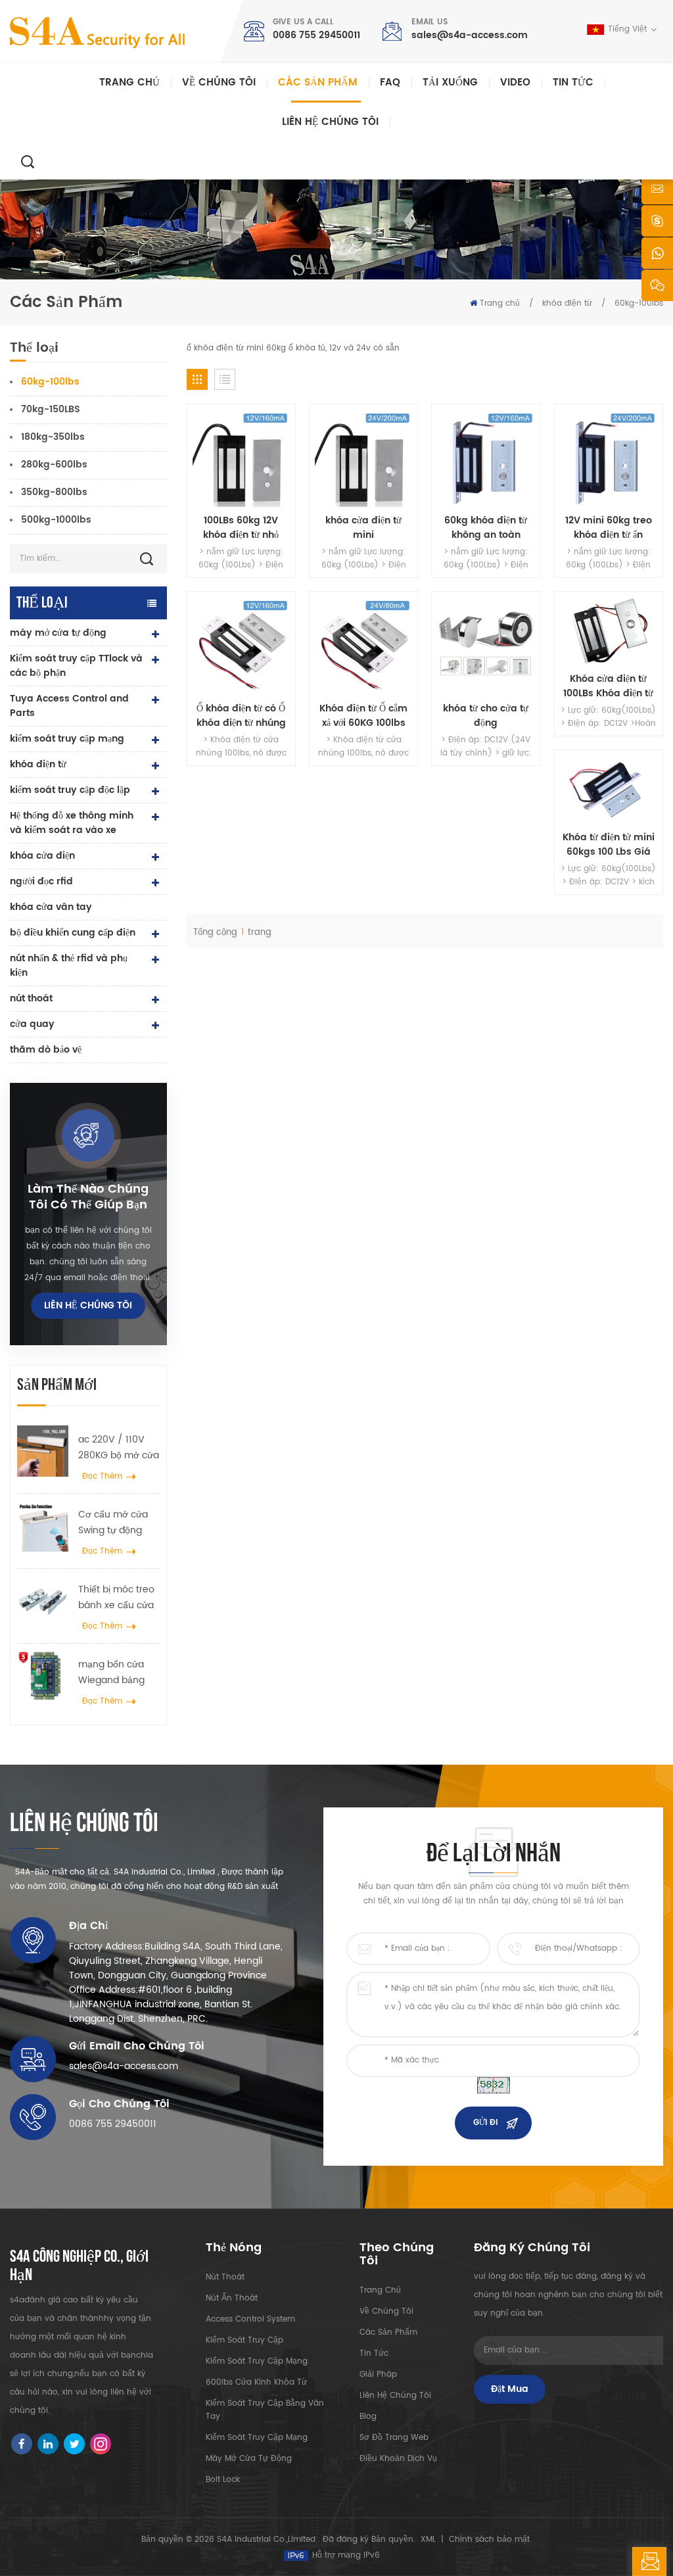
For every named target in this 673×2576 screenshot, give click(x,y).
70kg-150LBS (51, 409)
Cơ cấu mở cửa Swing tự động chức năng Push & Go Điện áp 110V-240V (115, 1523)
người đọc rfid (41, 881)
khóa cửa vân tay (51, 907)
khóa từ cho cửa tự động (486, 716)
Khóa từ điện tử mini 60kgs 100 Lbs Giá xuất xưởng (609, 845)
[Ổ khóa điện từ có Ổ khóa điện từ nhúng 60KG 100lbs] (241, 646)
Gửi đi (485, 2123)
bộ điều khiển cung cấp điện (73, 933)
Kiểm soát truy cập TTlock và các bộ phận (76, 666)
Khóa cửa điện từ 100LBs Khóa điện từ (608, 686)
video (515, 83)
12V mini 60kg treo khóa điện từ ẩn (609, 528)
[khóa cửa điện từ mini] (363, 458)
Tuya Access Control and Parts (69, 706)
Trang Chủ (380, 2290)
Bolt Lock (223, 2480)
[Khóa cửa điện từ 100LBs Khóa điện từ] (609, 631)
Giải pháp (378, 2374)
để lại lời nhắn (666, 2566)
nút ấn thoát (232, 2298)
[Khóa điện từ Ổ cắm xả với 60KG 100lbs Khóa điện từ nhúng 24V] (363, 646)
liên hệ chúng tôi (330, 122)
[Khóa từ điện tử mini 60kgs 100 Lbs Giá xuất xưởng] (609, 790)
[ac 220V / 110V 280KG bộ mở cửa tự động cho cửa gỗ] (43, 1451)
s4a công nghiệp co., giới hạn (79, 2266)
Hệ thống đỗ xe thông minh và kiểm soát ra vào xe (72, 823)
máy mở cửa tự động (58, 633)
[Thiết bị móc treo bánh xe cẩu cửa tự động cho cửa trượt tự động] (43, 1601)
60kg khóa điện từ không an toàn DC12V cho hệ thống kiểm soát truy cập (486, 528)
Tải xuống (450, 83)
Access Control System (250, 2319)
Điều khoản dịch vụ (398, 2459)
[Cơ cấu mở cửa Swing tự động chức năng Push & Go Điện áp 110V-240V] (43, 1526)
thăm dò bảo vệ (46, 1050)
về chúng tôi (386, 2311)
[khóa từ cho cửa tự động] (486, 646)
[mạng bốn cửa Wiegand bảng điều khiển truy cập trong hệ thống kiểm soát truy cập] (43, 1676)
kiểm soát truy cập (244, 2340)
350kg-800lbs (54, 492)
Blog (368, 2417)
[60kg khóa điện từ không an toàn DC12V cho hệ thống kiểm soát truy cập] (486, 458)
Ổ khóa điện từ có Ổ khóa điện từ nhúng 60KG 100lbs (241, 716)
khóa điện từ (567, 303)
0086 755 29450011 (316, 35)
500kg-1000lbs (56, 520)
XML (428, 2540)
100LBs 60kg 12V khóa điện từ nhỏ (241, 528)
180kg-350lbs (53, 437)
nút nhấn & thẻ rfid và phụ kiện (69, 966)
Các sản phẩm (318, 83)
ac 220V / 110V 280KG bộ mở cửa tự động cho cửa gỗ (119, 1448)
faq (390, 83)
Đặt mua (510, 2389)
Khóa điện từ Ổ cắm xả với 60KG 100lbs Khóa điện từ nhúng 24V (364, 716)
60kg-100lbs (639, 303)
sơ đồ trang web (394, 2438)
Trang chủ (129, 83)
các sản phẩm (388, 2332)
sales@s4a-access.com (470, 35)
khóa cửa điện (42, 856)
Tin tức (573, 83)
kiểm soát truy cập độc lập (70, 790)
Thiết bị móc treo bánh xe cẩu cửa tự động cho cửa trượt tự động (116, 1598)
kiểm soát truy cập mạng (67, 739)
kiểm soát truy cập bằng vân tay (265, 2410)
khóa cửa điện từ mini (363, 528)
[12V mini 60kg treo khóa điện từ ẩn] (609, 458)
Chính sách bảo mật (489, 2540)
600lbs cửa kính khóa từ (256, 2382)
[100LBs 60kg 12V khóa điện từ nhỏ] (241, 458)
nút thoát (31, 998)
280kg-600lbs (54, 465)
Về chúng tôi (219, 83)
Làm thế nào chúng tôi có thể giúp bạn (88, 1197)
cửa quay (32, 1024)
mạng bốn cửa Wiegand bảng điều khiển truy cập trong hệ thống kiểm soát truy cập (114, 1673)
